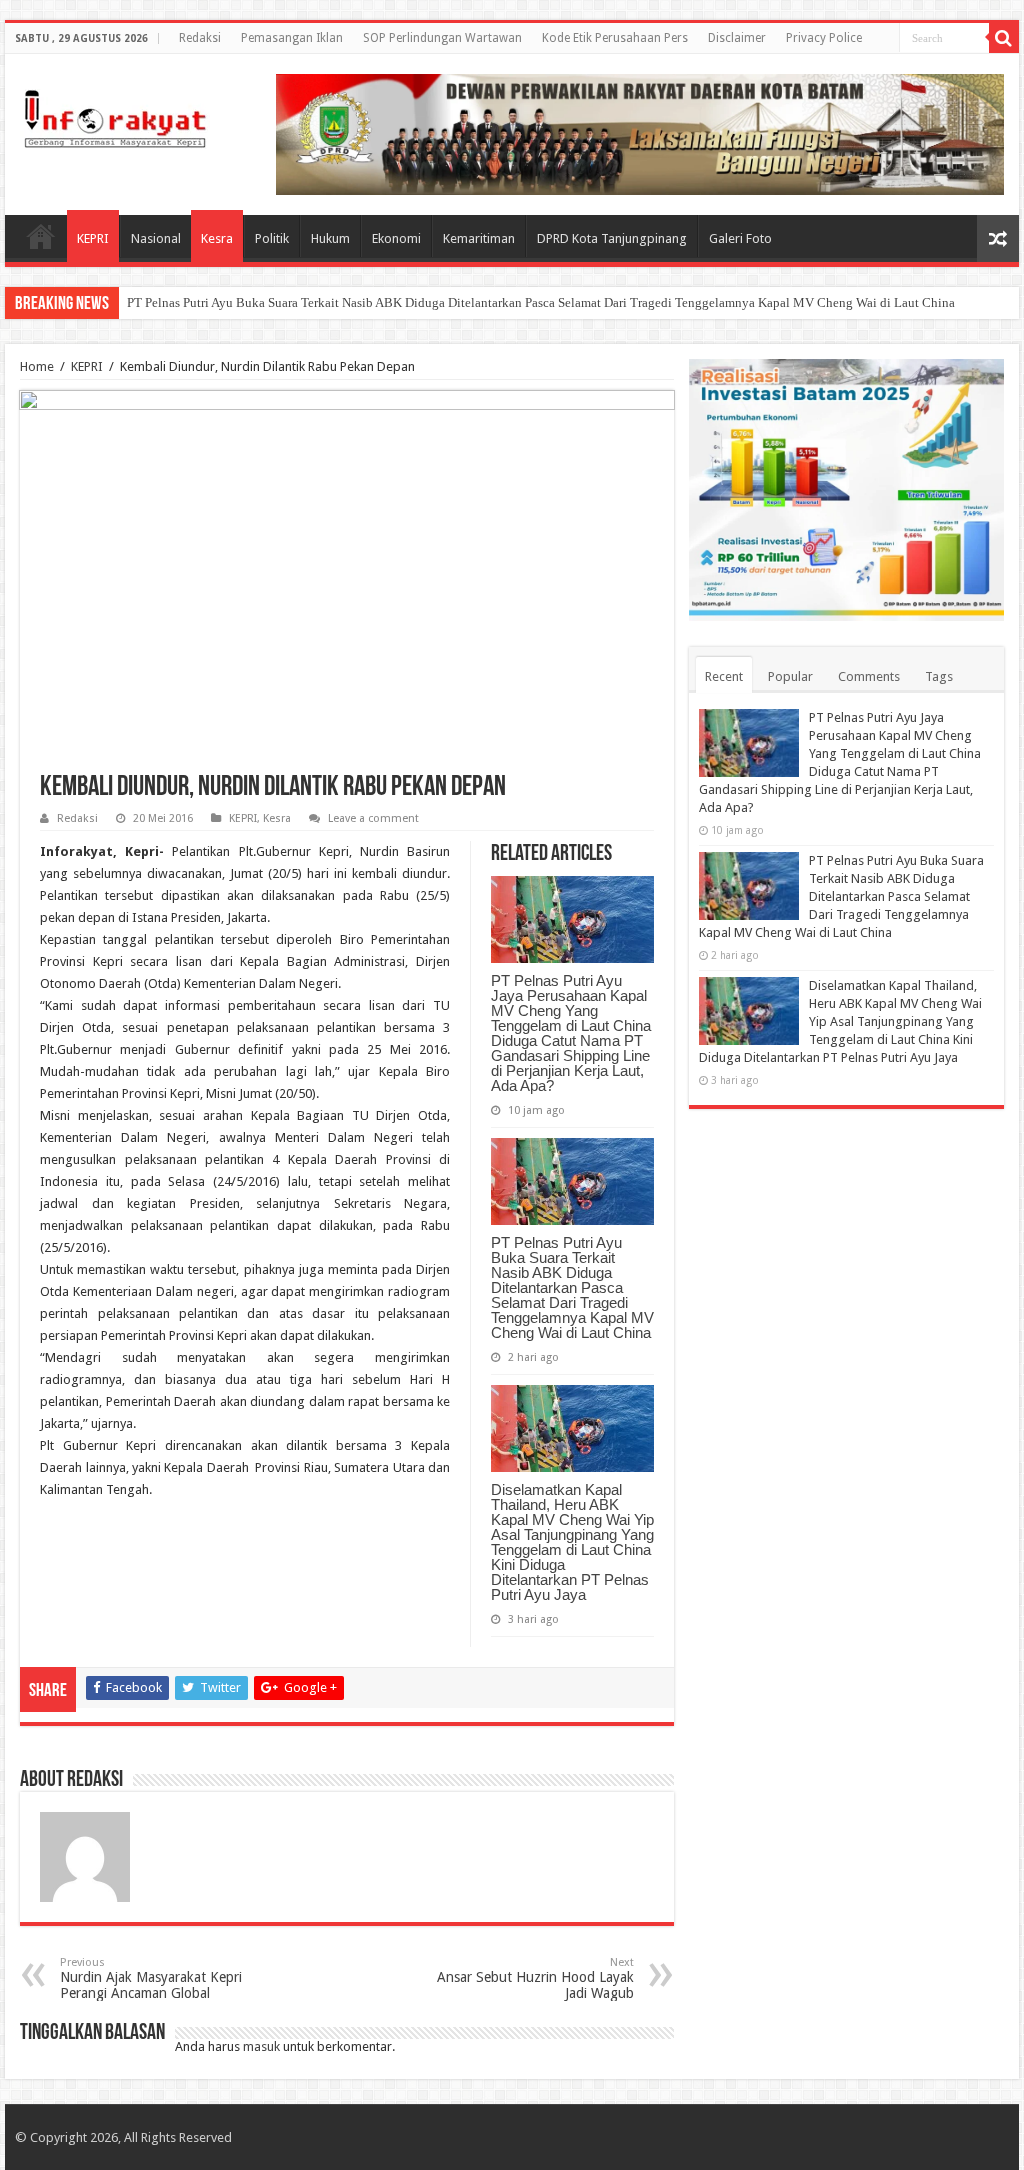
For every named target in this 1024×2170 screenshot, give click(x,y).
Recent (724, 676)
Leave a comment (373, 818)
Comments (869, 676)
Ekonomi (396, 238)
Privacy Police (824, 38)
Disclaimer (737, 38)
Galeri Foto (740, 238)
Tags (939, 676)
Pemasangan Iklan (292, 38)
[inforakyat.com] (115, 115)
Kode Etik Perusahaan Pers (615, 38)
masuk (261, 2046)
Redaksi (200, 38)
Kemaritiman (479, 238)
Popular (790, 676)
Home (41, 236)
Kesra (217, 238)
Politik (272, 238)
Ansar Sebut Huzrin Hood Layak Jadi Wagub (535, 1978)
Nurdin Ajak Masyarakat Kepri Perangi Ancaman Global (151, 1978)
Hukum (330, 238)
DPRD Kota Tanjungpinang (612, 238)
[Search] (1004, 38)
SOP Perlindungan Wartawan (442, 38)
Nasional (156, 238)
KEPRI (93, 238)
